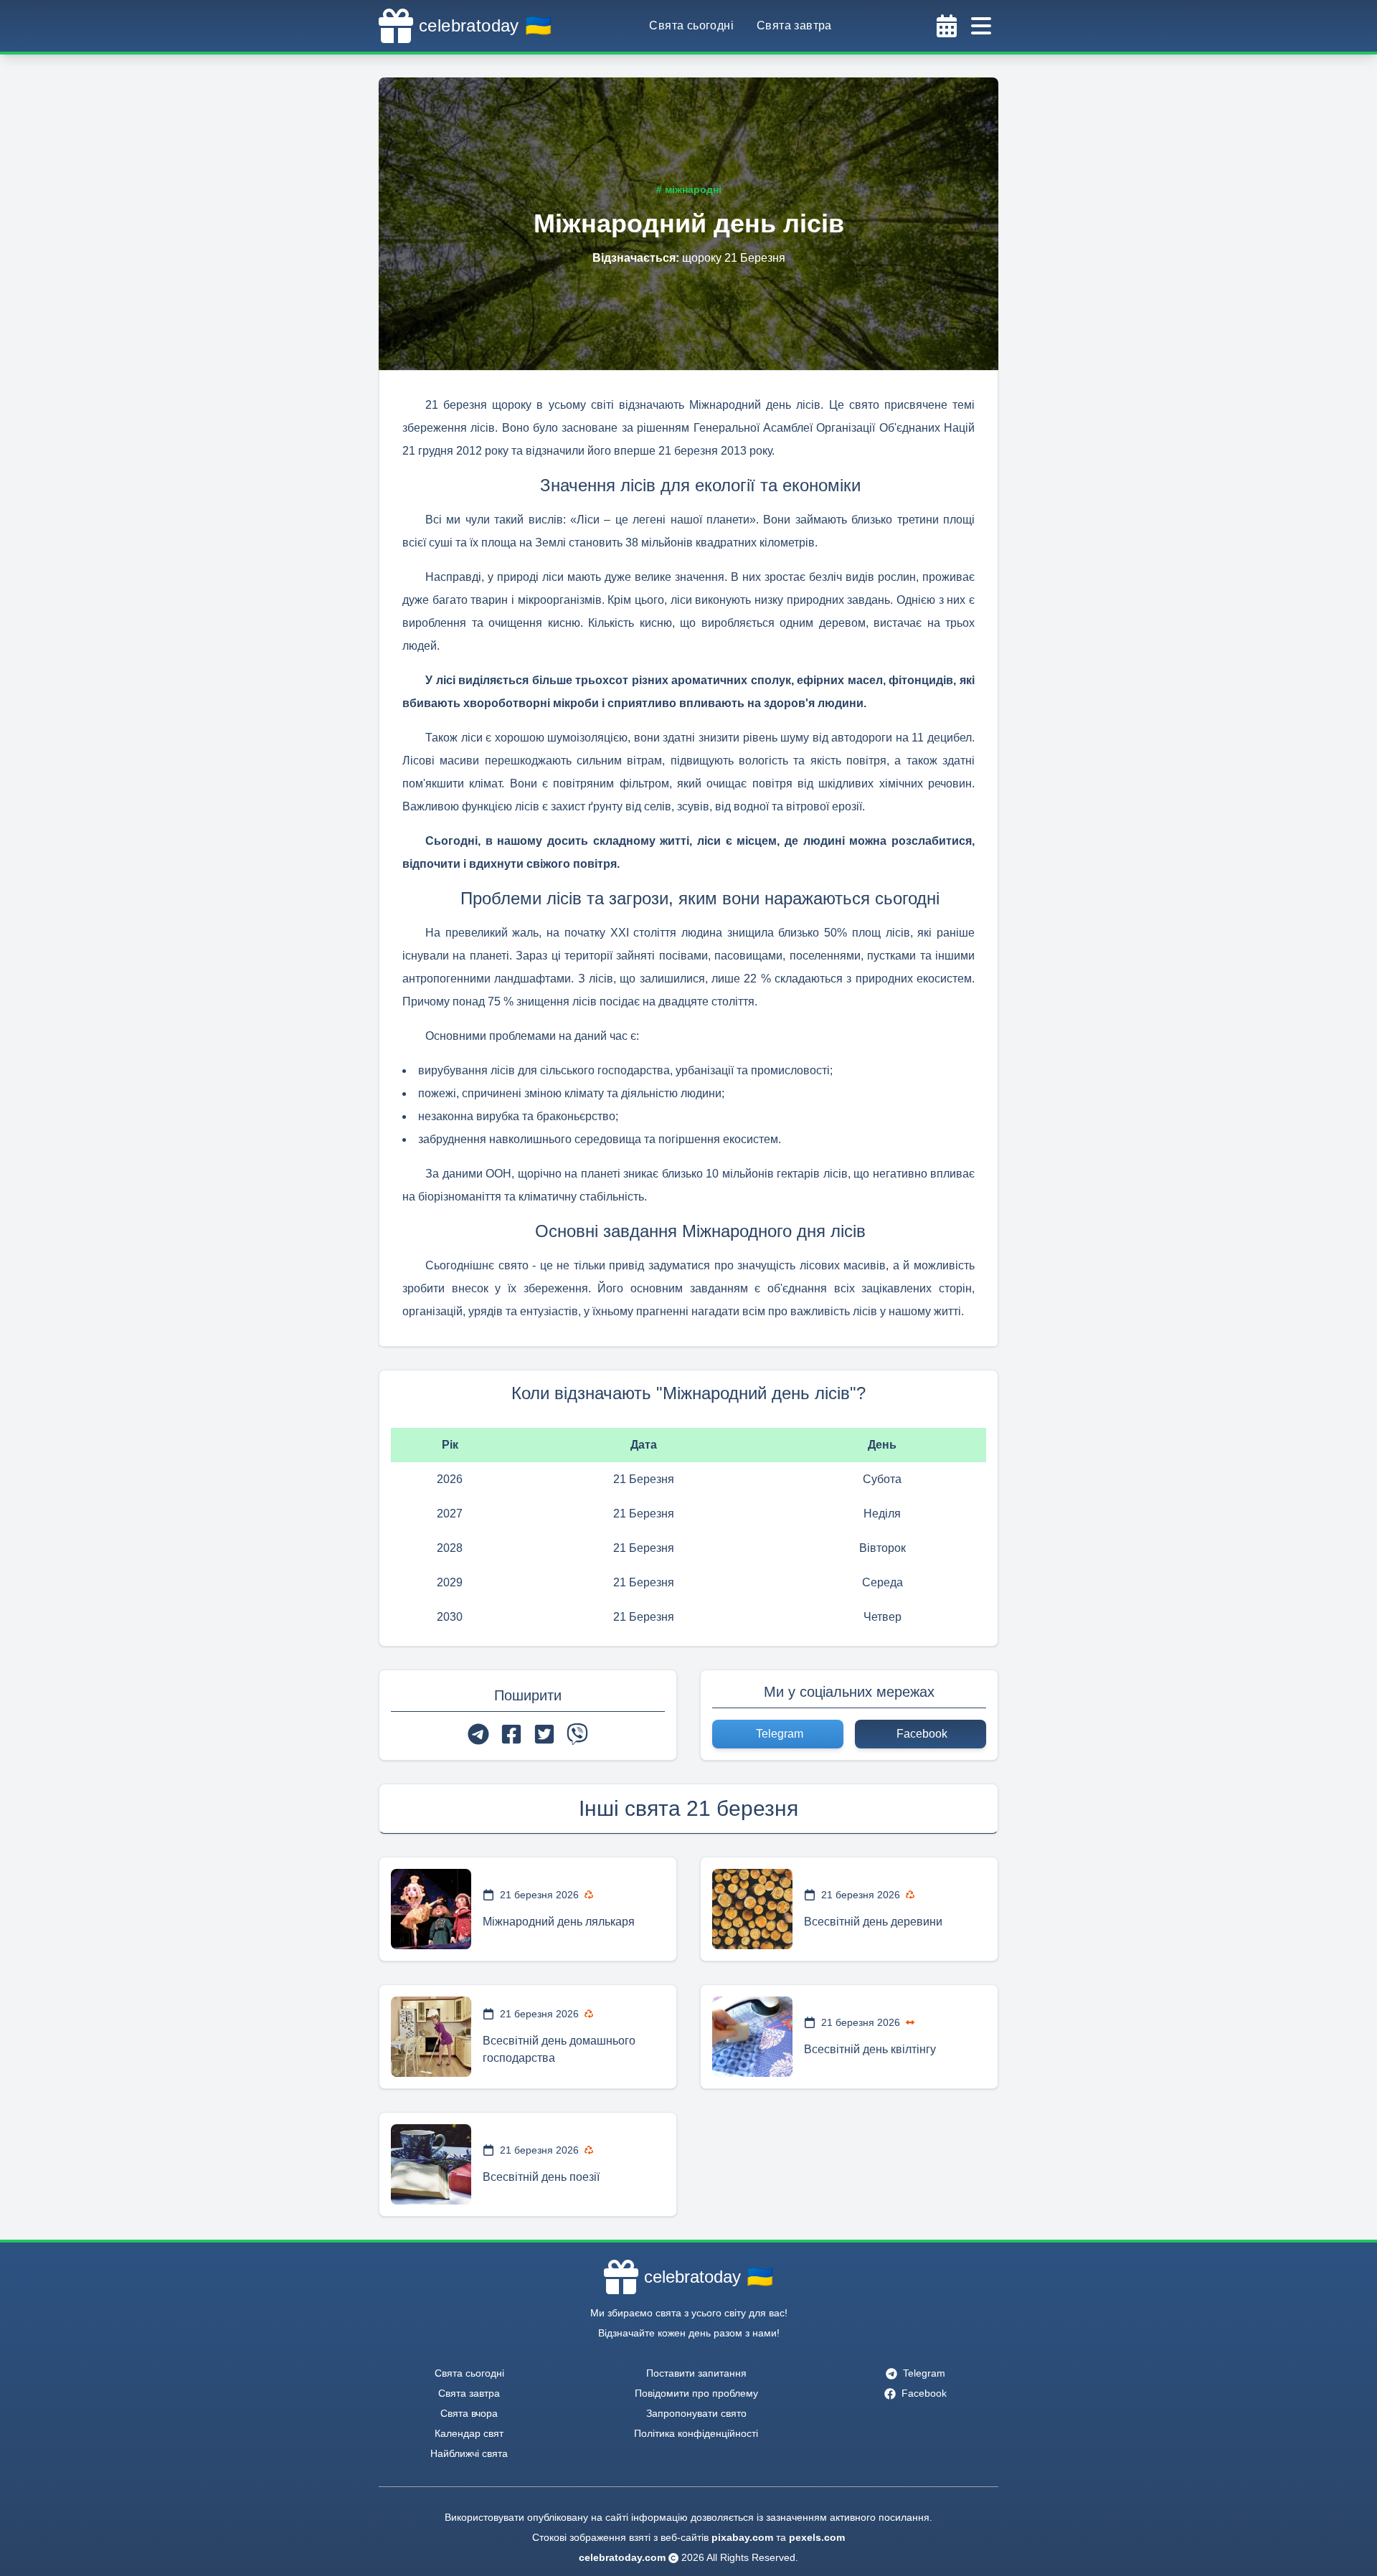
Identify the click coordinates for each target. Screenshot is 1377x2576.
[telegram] (478, 1734)
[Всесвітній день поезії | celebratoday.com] (431, 2164)
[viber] (577, 1734)
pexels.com (817, 2537)
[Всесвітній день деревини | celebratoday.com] (752, 1909)
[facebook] (511, 1734)
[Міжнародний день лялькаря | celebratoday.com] (431, 1909)
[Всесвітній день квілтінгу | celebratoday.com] (752, 2037)
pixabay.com (742, 2537)
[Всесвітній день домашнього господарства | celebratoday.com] (431, 2037)
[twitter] (544, 1734)
